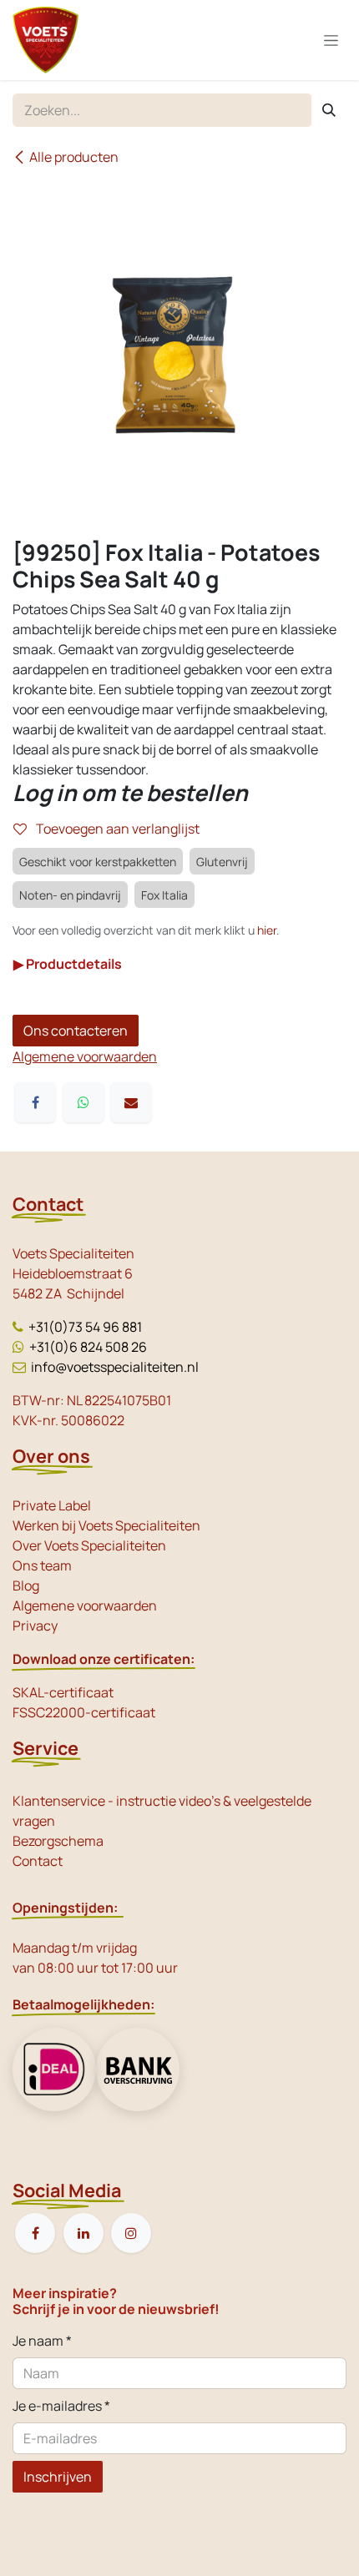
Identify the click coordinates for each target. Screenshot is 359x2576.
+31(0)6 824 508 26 (88, 1347)
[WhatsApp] (83, 1102)
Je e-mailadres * (61, 2406)
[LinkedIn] (83, 2233)
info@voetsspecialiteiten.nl (115, 1367)
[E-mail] (131, 1102)
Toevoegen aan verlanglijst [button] (116, 829)
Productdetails (68, 964)
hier (267, 930)
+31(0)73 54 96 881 (85, 1327)
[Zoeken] (329, 110)
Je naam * (42, 2341)
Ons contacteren (76, 1031)
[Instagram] (131, 2233)
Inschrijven (58, 2477)
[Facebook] (35, 1102)
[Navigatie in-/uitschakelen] (331, 40)
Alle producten (74, 157)
